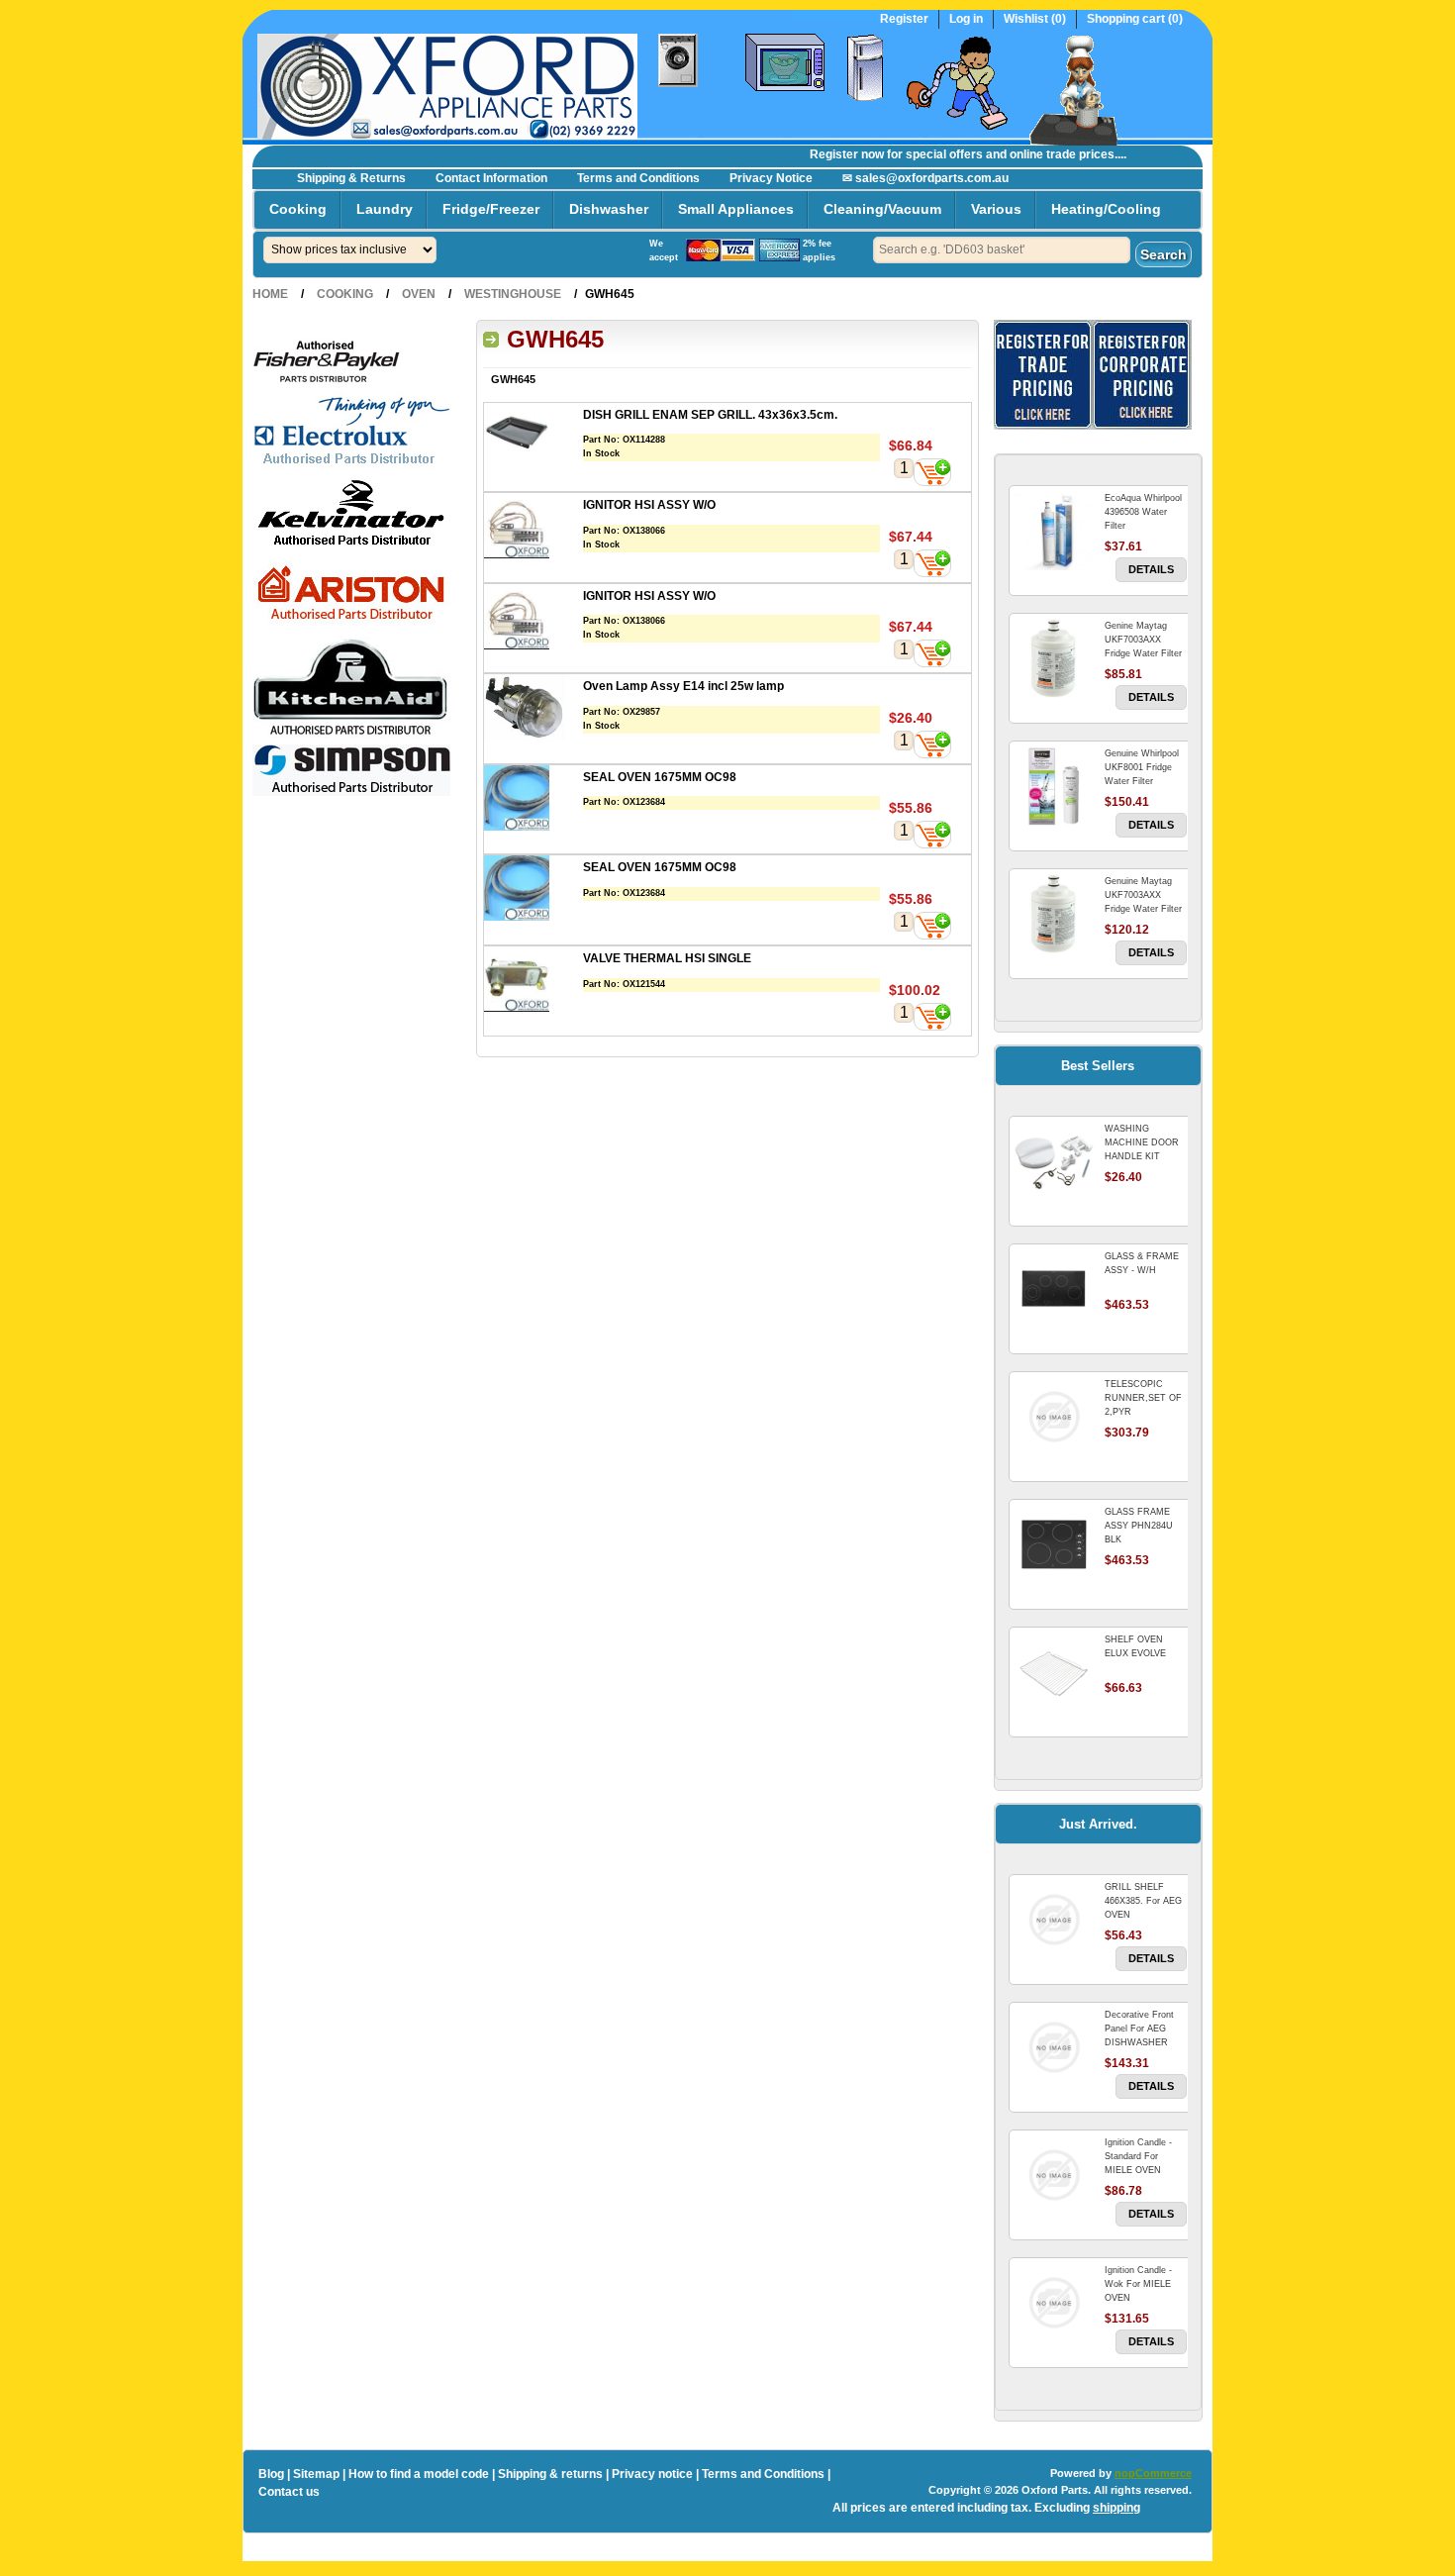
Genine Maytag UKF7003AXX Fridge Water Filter (1143, 640)
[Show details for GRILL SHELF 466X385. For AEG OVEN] (1054, 1920)
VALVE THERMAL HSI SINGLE (667, 958)
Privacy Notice (771, 178)
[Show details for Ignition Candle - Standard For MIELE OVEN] (1054, 2175)
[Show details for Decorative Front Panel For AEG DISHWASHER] (1054, 2047)
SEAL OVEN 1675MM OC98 (660, 777)
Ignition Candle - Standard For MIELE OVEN (1138, 2156)
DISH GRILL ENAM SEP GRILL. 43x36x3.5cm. (710, 415)
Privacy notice (652, 2474)
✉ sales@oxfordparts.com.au (925, 178)
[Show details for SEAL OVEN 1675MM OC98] (533, 800)
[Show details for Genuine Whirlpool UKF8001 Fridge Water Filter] (1054, 786)
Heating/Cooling (1106, 209)
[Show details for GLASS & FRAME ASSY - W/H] (1054, 1289)
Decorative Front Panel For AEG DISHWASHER (1139, 2029)
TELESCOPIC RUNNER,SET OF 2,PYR (1143, 1398)
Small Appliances (736, 209)
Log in (966, 19)
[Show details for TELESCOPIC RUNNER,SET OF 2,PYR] (1054, 1417)
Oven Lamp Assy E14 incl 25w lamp (683, 686)
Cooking (298, 209)
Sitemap (316, 2474)
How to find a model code (419, 2474)
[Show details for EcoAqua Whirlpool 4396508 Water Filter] (1054, 531)
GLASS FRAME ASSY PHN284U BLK (1139, 1526)
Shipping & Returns (351, 178)
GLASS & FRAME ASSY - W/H (1142, 1263)
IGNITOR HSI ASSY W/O (649, 505)
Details (1151, 569)
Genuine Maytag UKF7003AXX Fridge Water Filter (1143, 895)
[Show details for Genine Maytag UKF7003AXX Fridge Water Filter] (1054, 658)
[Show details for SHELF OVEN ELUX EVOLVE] (1054, 1672)
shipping (1116, 2508)
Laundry (385, 209)
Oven (419, 294)
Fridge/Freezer (491, 209)
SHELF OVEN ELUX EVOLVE (1135, 1646)
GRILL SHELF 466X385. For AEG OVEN (1143, 1901)
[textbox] (1002, 250)
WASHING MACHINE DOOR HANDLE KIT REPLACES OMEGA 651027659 (1145, 1156)
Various (996, 209)
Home (270, 294)
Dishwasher (609, 209)
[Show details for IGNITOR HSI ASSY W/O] (533, 528)
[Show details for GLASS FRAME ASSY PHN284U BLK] (1054, 1544)
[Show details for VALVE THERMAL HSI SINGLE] (533, 982)
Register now (822, 154)
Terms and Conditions (638, 178)
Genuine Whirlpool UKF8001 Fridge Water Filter (1142, 767)
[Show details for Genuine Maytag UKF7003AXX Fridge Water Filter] (1054, 914)
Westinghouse (513, 294)
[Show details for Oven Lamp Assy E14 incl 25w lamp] (533, 709)
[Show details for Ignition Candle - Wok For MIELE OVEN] (1054, 2303)
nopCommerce (1153, 2473)
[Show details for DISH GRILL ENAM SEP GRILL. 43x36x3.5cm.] (533, 438)
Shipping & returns (550, 2474)
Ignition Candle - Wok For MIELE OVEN (1138, 2284)
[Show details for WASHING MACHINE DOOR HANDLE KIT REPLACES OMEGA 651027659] (1054, 1161)
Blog (271, 2474)
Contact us (289, 2492)
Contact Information (491, 178)
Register (904, 19)
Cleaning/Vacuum (882, 209)
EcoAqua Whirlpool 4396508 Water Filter (1143, 512)
